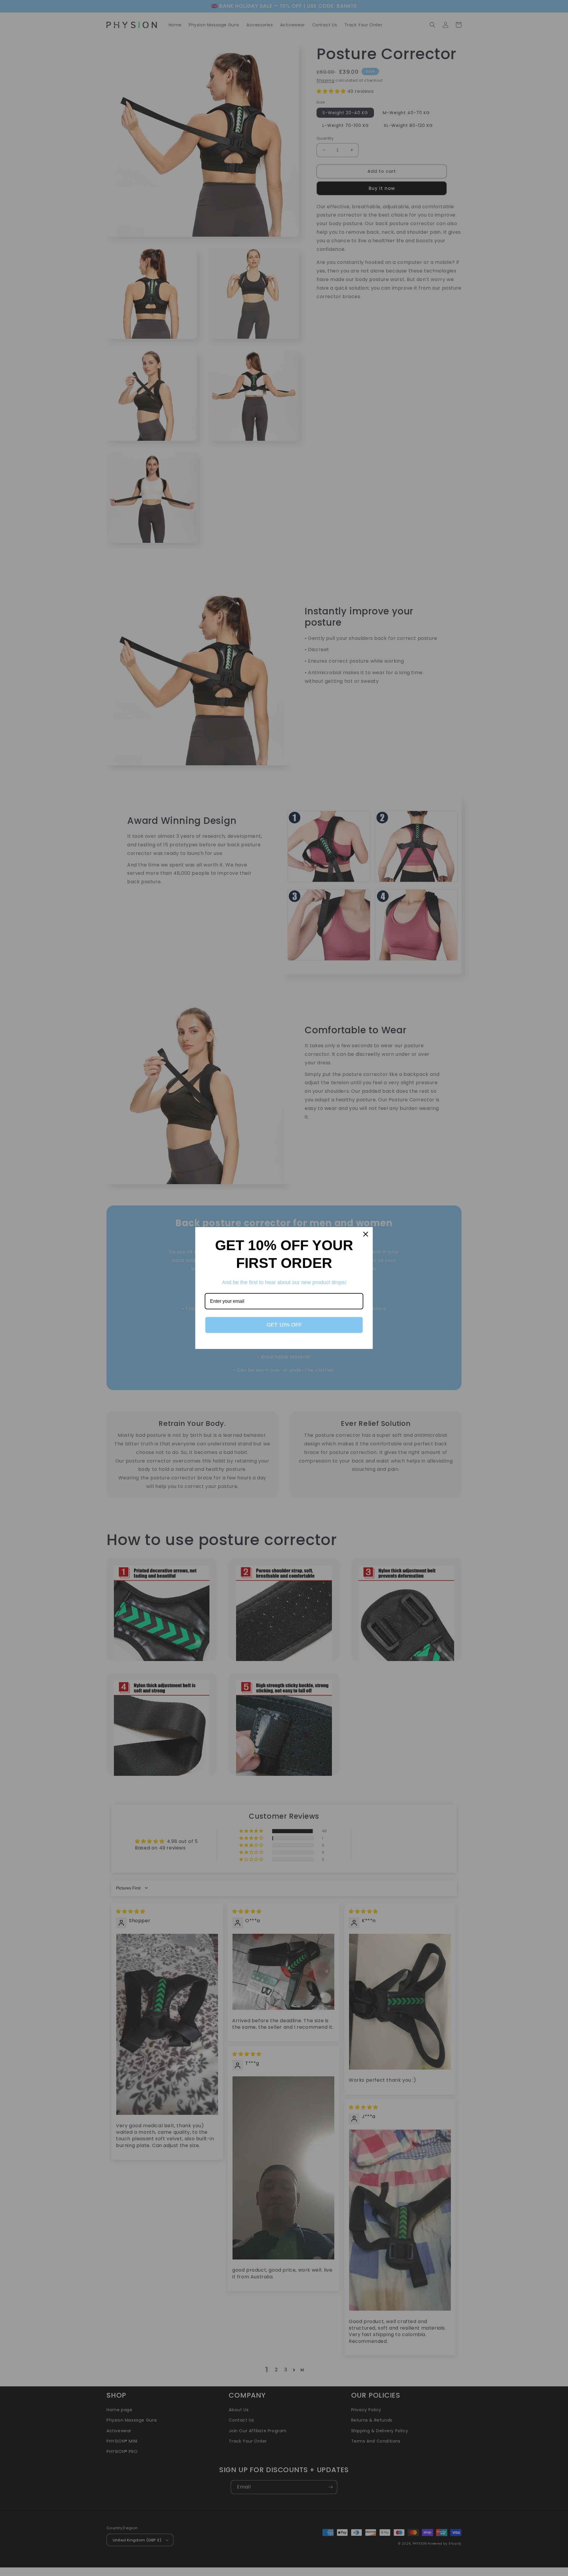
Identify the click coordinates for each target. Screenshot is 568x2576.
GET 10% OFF (284, 1325)
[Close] (366, 1234)
